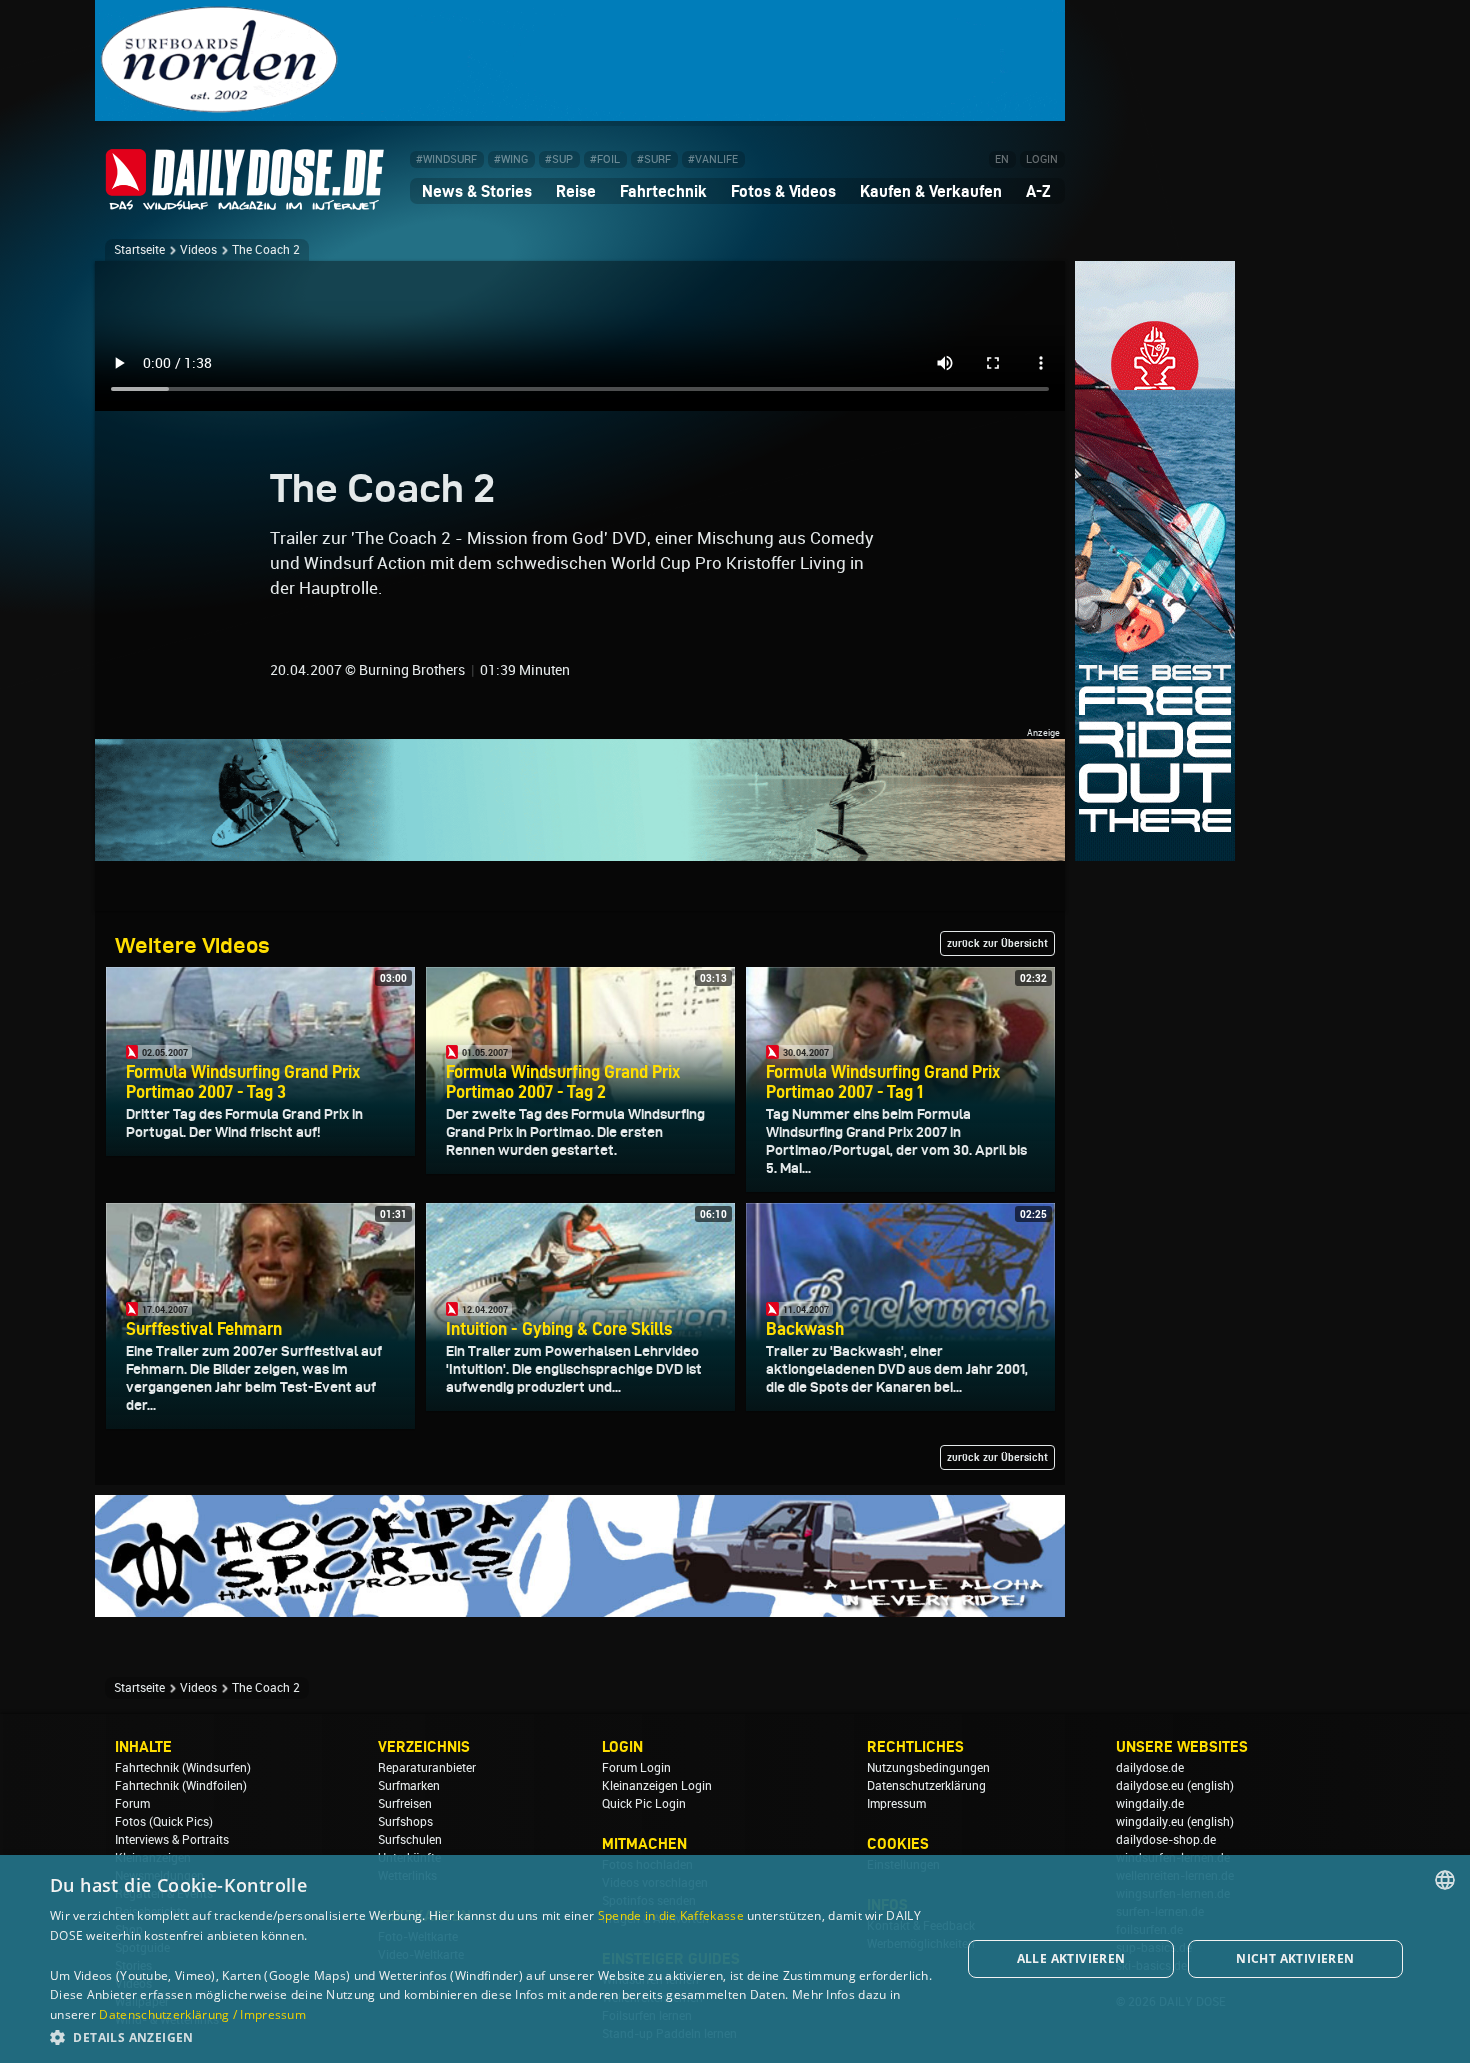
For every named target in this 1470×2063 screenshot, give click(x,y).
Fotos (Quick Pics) (164, 1822)
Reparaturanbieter (427, 1768)
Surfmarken (409, 1786)
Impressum (896, 1804)
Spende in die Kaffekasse (671, 1915)
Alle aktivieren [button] (1071, 1958)
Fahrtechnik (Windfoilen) (181, 1786)
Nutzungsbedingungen (928, 1768)
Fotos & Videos (783, 191)
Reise (576, 191)
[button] (492, 2036)
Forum (132, 1804)
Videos (198, 250)
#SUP (559, 159)
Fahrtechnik (663, 191)
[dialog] (735, 1959)
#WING (511, 159)
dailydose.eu (1150, 1786)
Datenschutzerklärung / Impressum (202, 2014)
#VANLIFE (713, 159)
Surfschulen (410, 1840)
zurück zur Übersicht (997, 943)
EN (1002, 159)
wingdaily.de (1150, 1804)
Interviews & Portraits (172, 1840)
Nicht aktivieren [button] (1295, 1958)
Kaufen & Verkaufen (931, 191)
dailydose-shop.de (1166, 1840)
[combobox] (1445, 1880)
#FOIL (605, 159)
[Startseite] (245, 201)
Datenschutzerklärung (926, 1786)
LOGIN (1042, 159)
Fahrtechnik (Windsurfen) (183, 1768)
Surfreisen (405, 1804)
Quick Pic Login (644, 1804)
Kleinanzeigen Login (657, 1786)
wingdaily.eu (1150, 1822)
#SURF (654, 159)
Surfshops (405, 1822)
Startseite (139, 250)
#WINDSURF (446, 159)
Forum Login (636, 1768)
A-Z (1038, 191)
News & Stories (477, 191)
